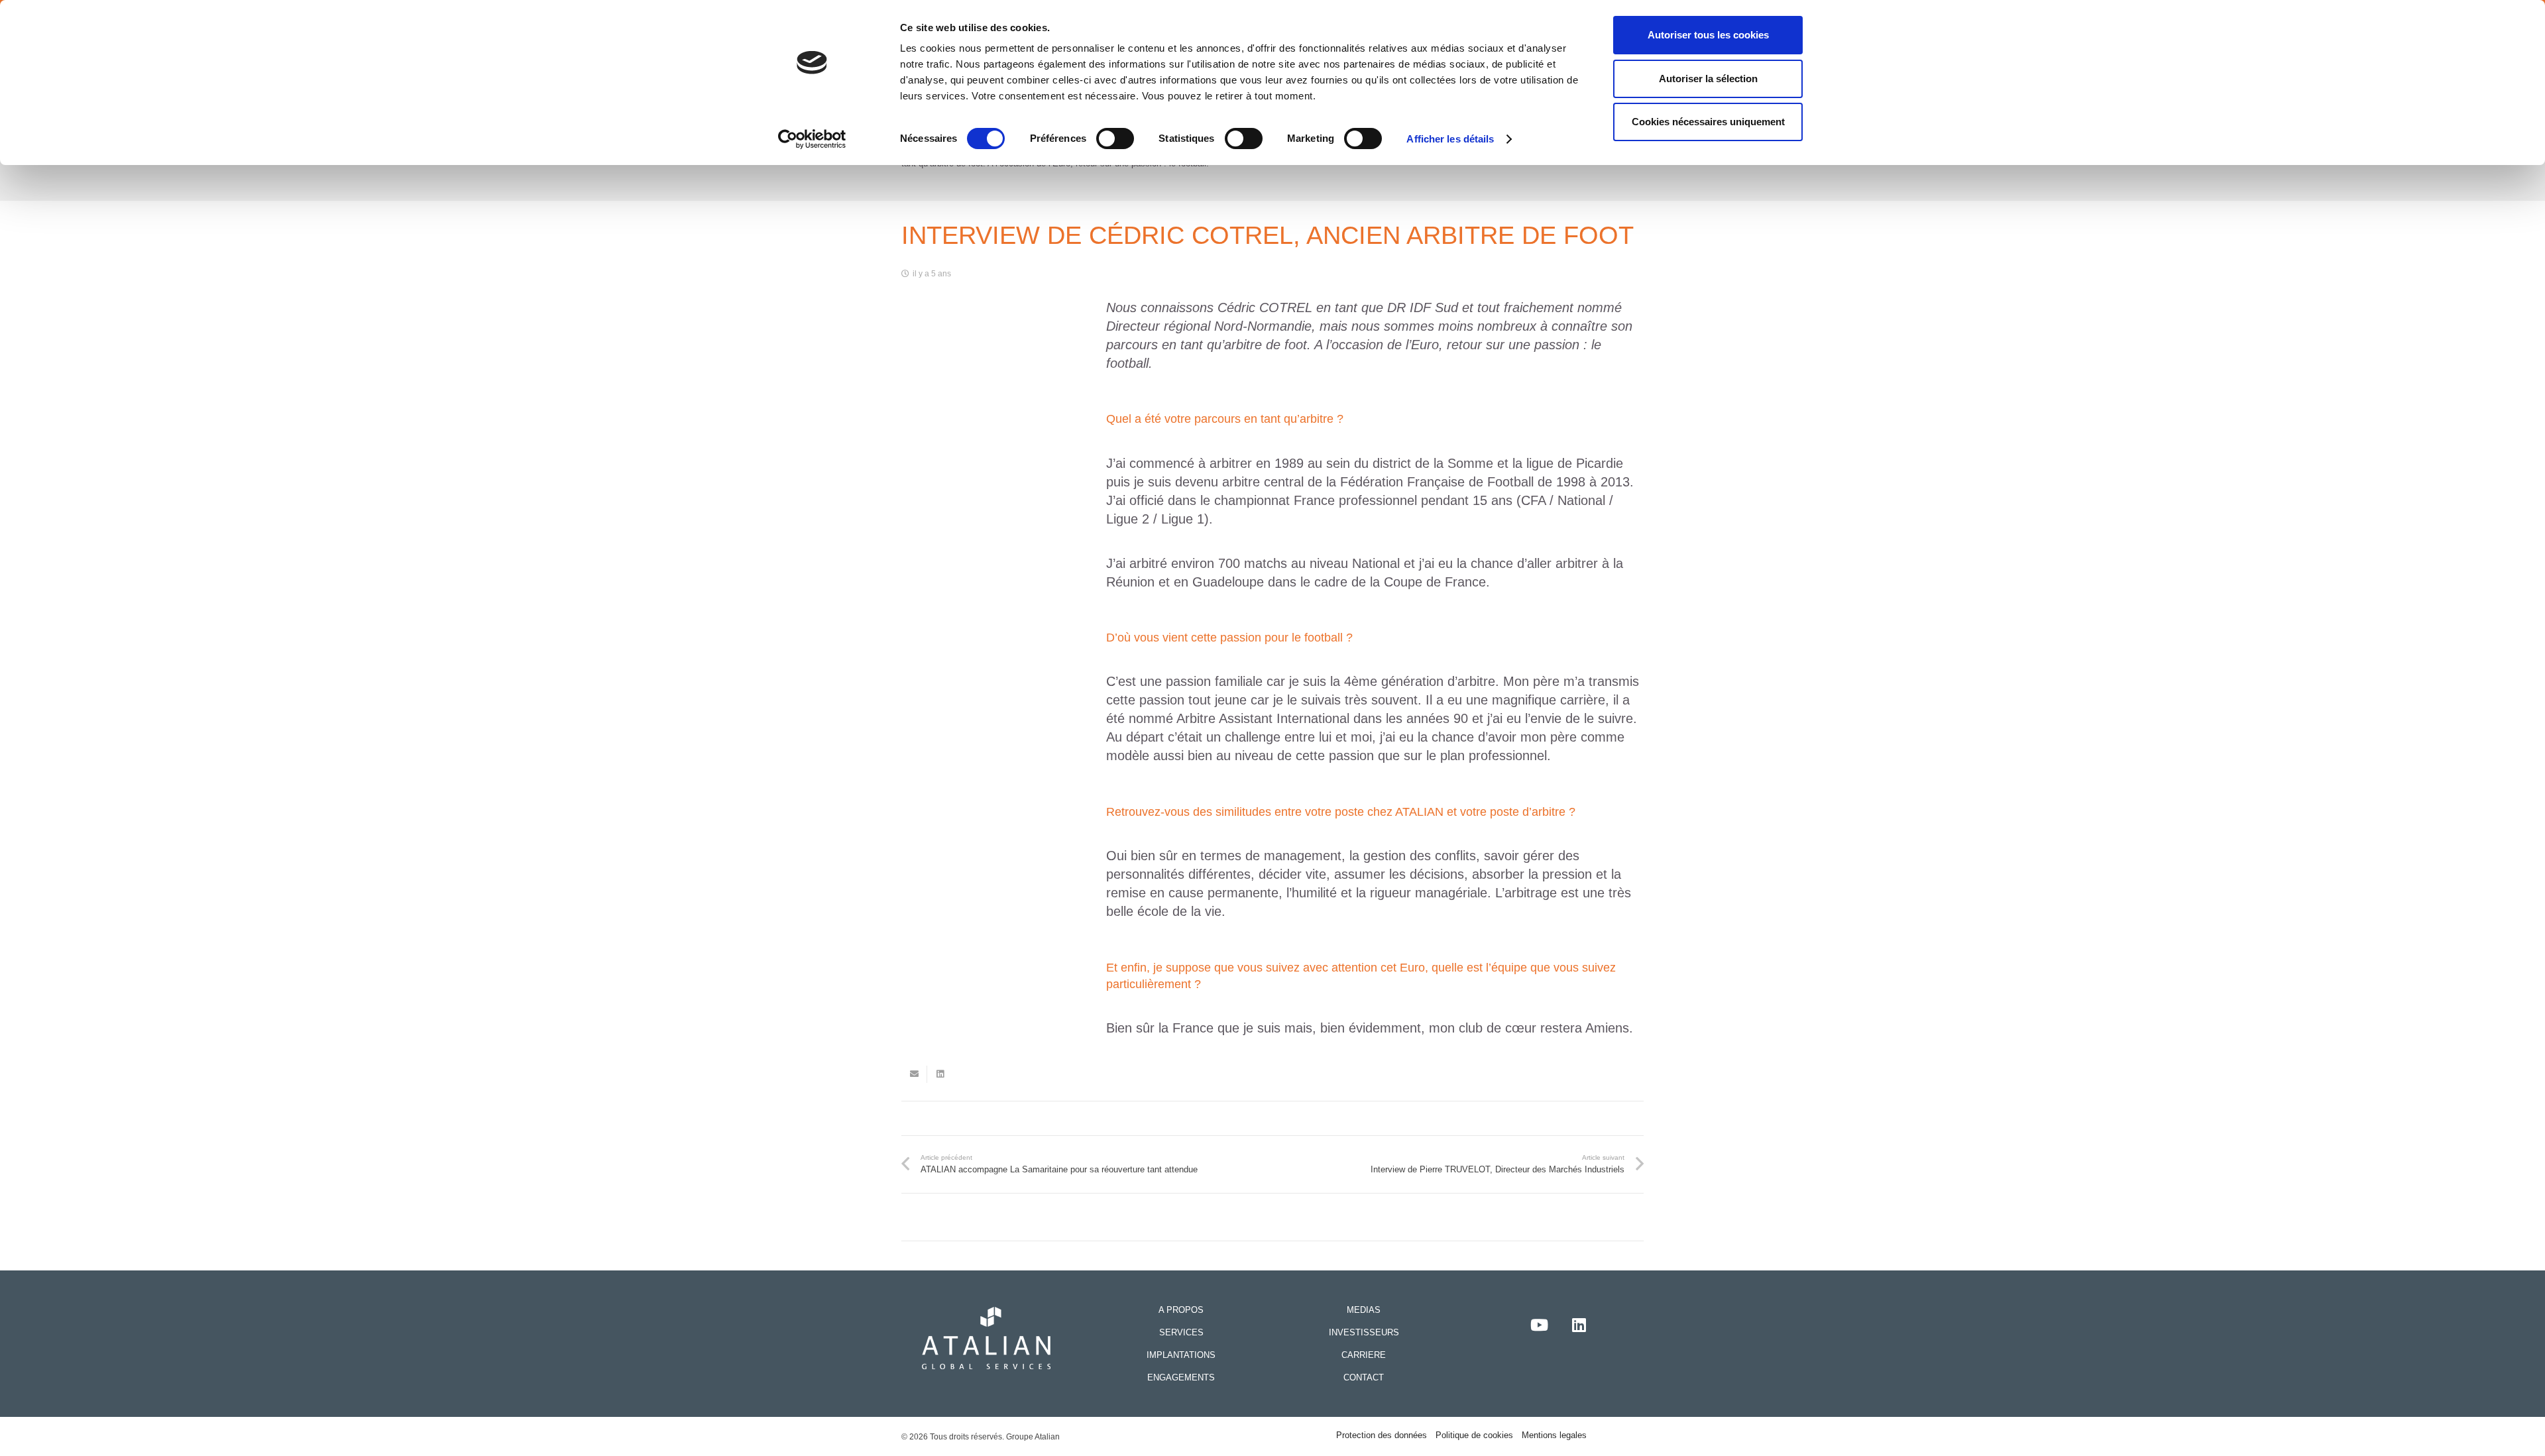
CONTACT (1364, 1377)
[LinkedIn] (1579, 1325)
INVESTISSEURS (1364, 1332)
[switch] (1115, 139)
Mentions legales (1554, 1435)
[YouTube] (1539, 1325)
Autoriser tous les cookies (1708, 35)
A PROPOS (1181, 1310)
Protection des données (1382, 1435)
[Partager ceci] (940, 1074)
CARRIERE (1364, 1355)
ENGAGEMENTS (1181, 1377)
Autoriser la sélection (1708, 79)
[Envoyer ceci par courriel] (914, 1074)
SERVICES (1181, 1332)
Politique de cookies (1474, 1435)
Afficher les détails (1450, 139)
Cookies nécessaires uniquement (1708, 122)
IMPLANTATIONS (1181, 1355)
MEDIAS (1364, 1310)
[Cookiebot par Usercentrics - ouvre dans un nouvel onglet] (812, 139)
